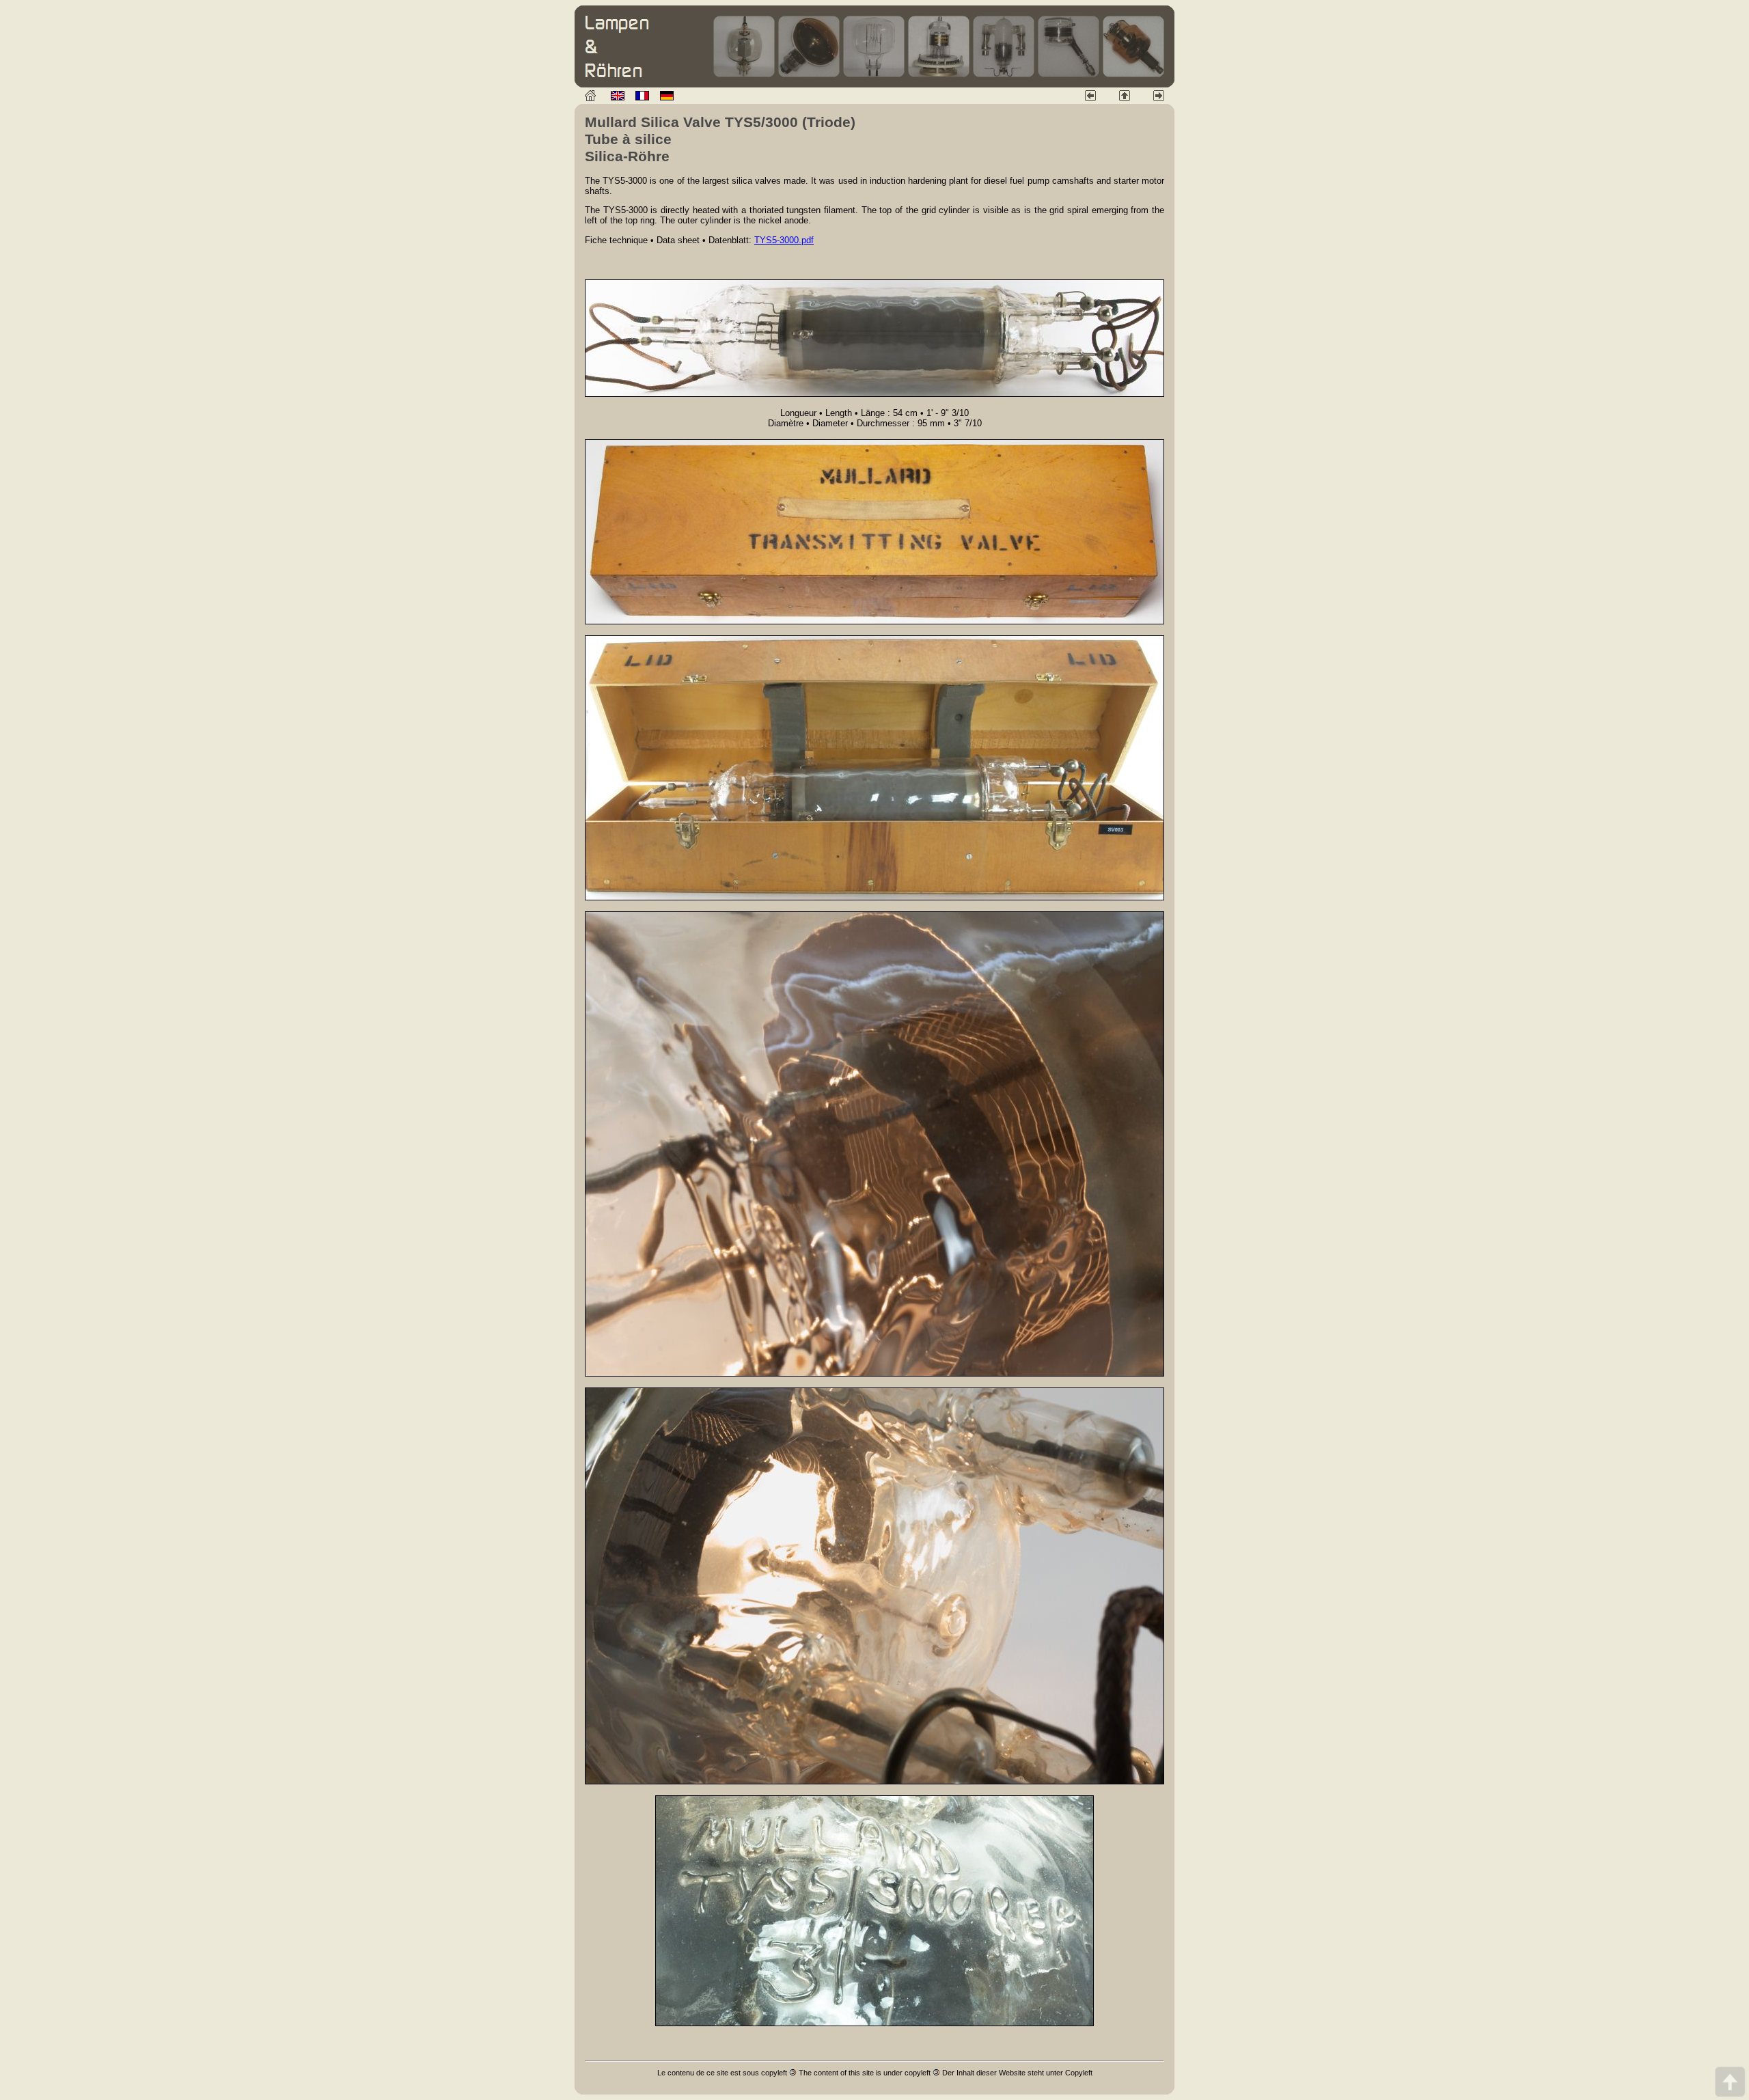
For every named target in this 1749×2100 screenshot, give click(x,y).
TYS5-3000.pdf (784, 240)
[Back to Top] (1730, 2081)
